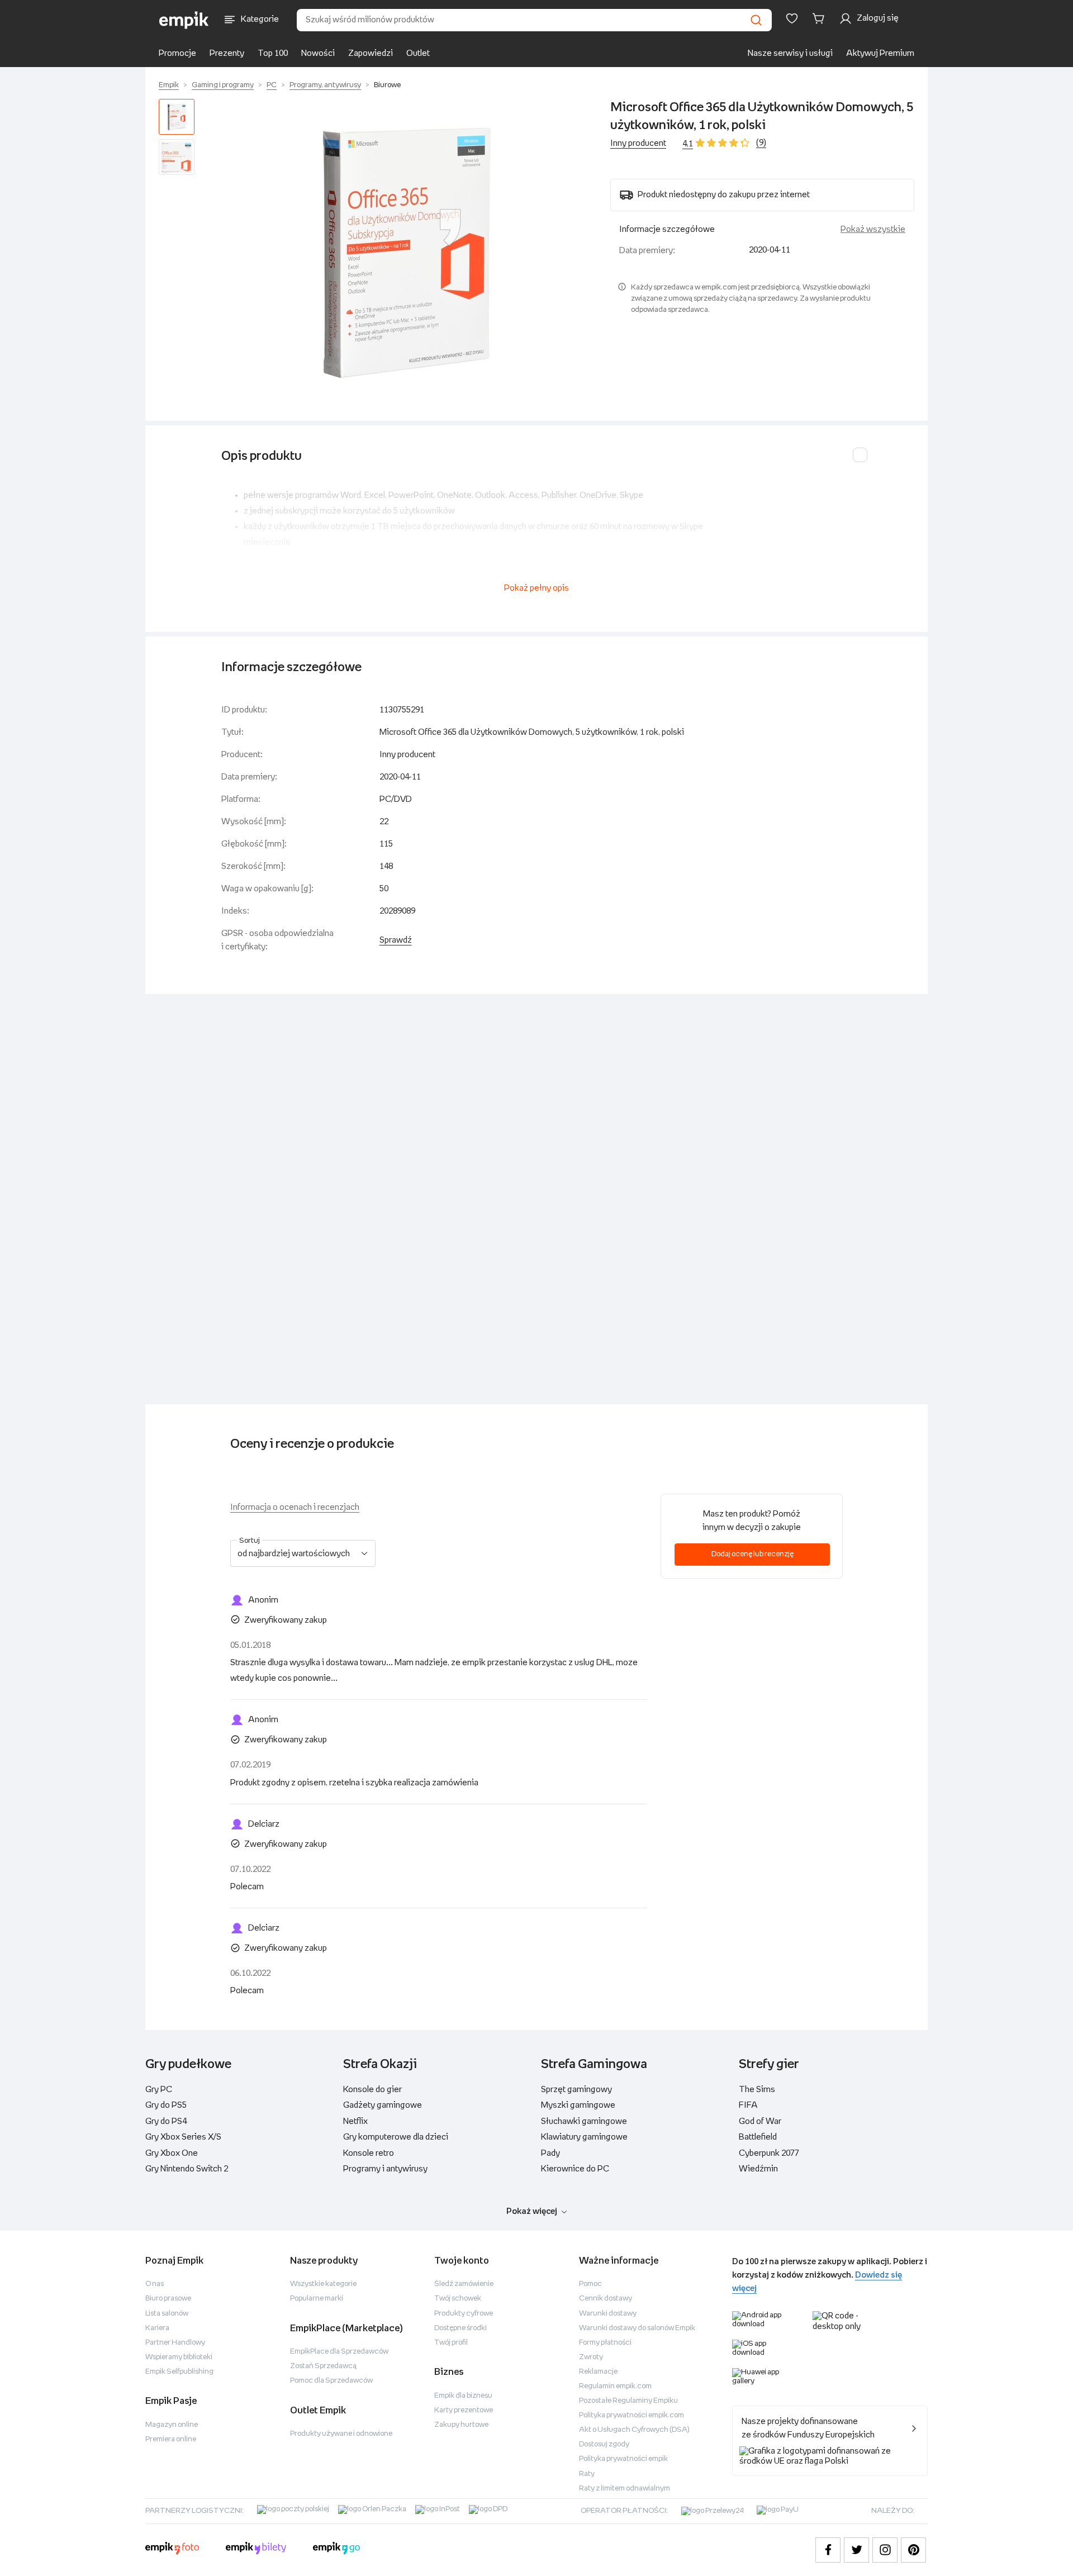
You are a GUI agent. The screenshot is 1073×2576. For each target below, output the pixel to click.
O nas (155, 2284)
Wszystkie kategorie (323, 2284)
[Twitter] (856, 2550)
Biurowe (387, 85)
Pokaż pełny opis (536, 588)
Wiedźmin (758, 2169)
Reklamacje (598, 2372)
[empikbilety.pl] (256, 2550)
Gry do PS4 (166, 2121)
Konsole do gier (372, 2090)
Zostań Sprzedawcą (323, 2366)
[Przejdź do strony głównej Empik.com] (184, 20)
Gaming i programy (223, 85)
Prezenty (227, 53)
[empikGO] (336, 2550)
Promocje (177, 53)
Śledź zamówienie (464, 2284)
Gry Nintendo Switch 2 (187, 2169)
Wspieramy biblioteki (179, 2357)
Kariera (157, 2328)
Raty (587, 2474)
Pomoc (590, 2284)
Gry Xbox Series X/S (183, 2137)
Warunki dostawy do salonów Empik (637, 2328)
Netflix (355, 2121)
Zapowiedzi (371, 53)
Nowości (318, 53)
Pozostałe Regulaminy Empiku (628, 2401)
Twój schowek (458, 2299)
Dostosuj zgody (604, 2444)
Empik (169, 85)
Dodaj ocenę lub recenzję (752, 1554)
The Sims (757, 2090)
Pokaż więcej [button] (532, 2211)
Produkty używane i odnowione (341, 2434)
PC (272, 85)
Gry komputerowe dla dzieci (396, 2137)
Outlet (418, 53)
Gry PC (159, 2090)
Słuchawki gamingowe (584, 2121)
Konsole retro (369, 2153)
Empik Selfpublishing (179, 2372)
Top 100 (273, 53)
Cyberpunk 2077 (769, 2153)
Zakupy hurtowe (461, 2425)
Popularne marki (317, 2299)
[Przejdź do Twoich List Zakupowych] (792, 18)
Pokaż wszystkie (873, 229)
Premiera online (171, 2439)
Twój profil (451, 2343)
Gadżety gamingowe (383, 2105)
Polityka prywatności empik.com (632, 2415)
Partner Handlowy (175, 2343)
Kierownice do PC (575, 2169)
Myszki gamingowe (578, 2105)
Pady (550, 2153)
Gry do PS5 (166, 2105)
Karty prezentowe (464, 2410)
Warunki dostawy (608, 2314)
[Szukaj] (756, 20)
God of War (760, 2121)
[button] (405, 251)
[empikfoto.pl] (172, 2550)
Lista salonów (167, 2314)
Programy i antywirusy (385, 2169)
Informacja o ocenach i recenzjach (295, 1507)
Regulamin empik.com (615, 2386)
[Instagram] (885, 2550)
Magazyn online (172, 2425)
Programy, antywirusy (325, 85)
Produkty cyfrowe (464, 2314)
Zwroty (591, 2357)
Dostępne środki (460, 2328)
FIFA (748, 2105)
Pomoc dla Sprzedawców (331, 2381)
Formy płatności (605, 2343)
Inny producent (638, 143)
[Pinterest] (913, 2550)
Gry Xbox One (172, 2153)
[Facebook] (828, 2550)
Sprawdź (396, 940)
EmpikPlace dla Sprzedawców (339, 2352)
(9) (761, 143)
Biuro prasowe (168, 2299)
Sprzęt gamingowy (576, 2090)
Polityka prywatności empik (623, 2459)
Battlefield (758, 2137)
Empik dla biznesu (463, 2396)
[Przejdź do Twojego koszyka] (820, 18)
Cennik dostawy (606, 2299)
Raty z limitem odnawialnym (625, 2489)
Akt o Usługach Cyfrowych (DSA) (634, 2430)
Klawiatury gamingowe (584, 2137)
